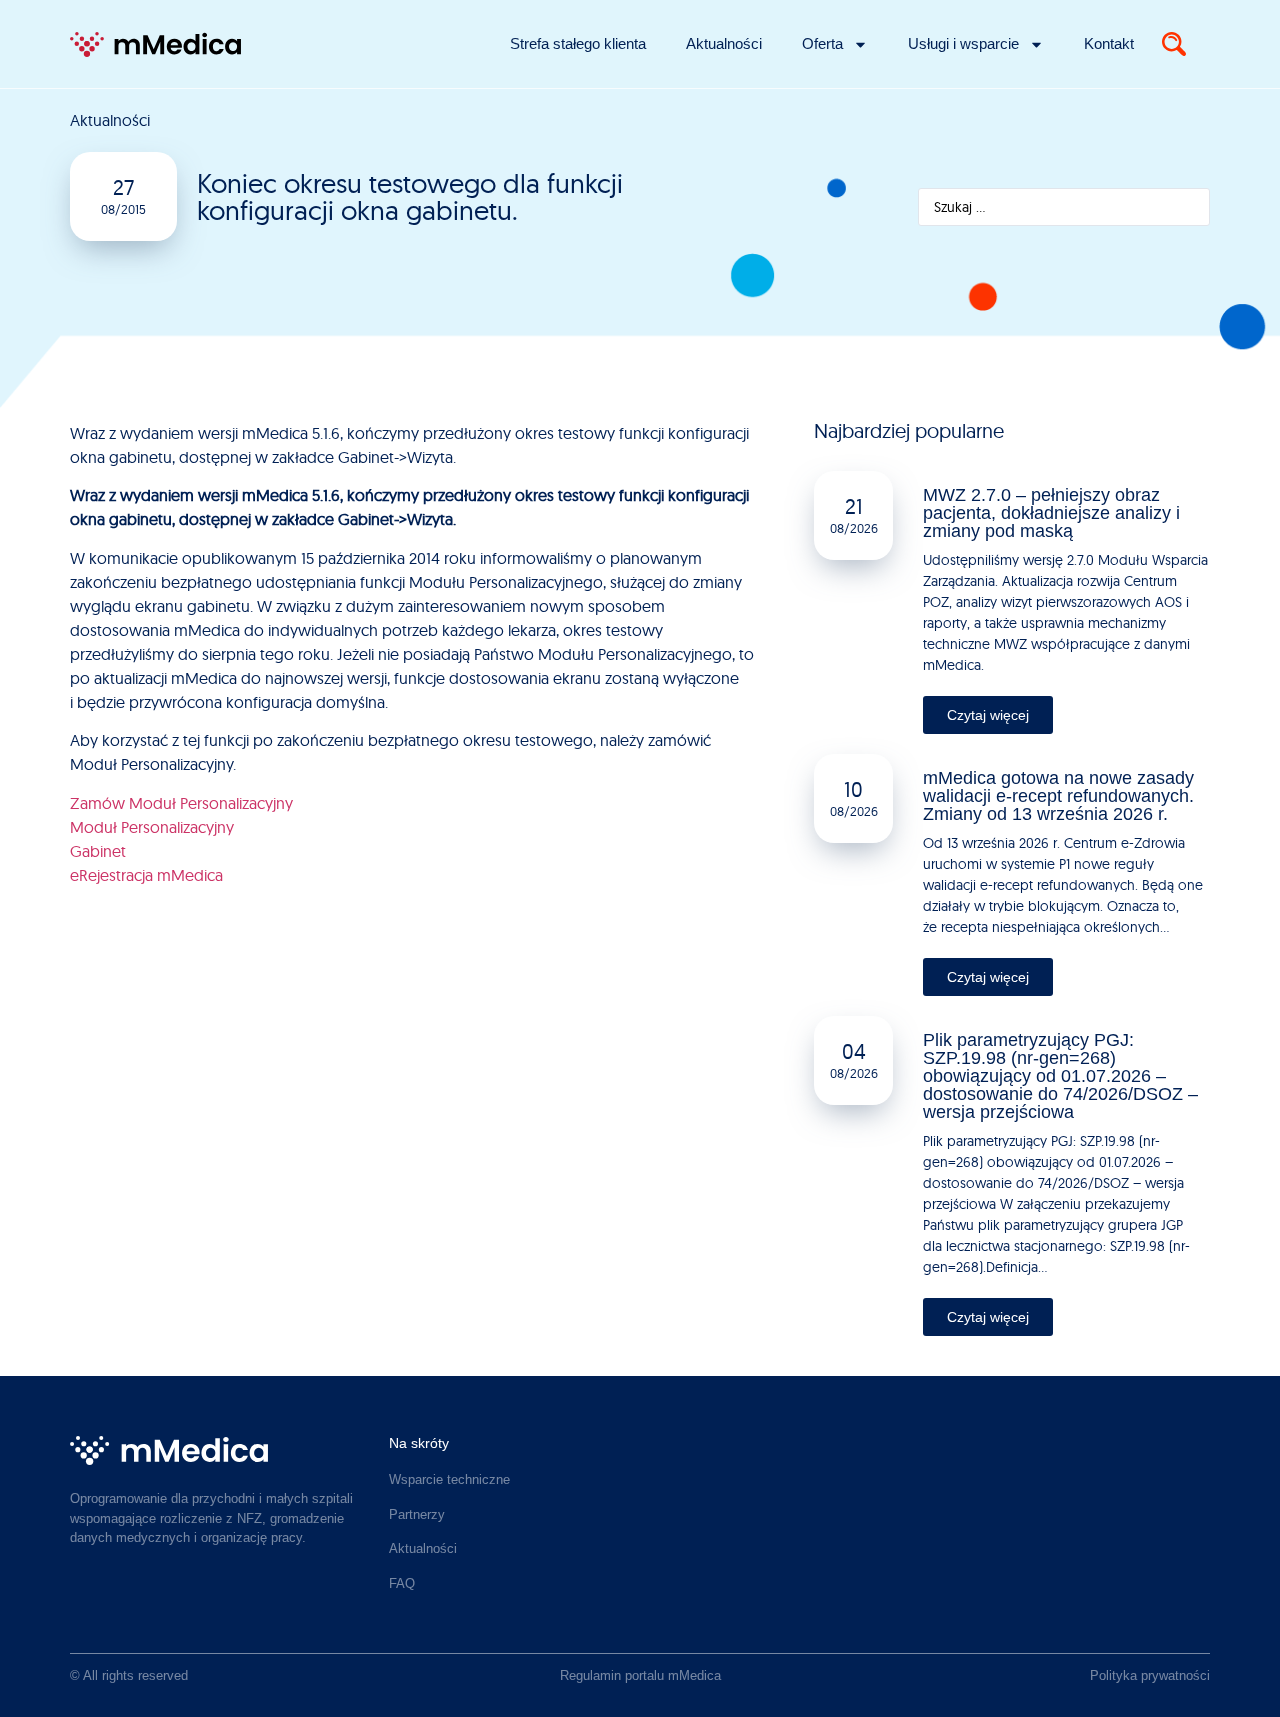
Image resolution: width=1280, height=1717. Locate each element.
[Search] (1174, 44)
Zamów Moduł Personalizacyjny (181, 803)
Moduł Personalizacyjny (152, 827)
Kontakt (1109, 43)
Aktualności (724, 43)
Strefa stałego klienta (578, 43)
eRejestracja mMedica (146, 875)
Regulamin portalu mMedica (640, 1675)
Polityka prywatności (1150, 1675)
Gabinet (98, 851)
